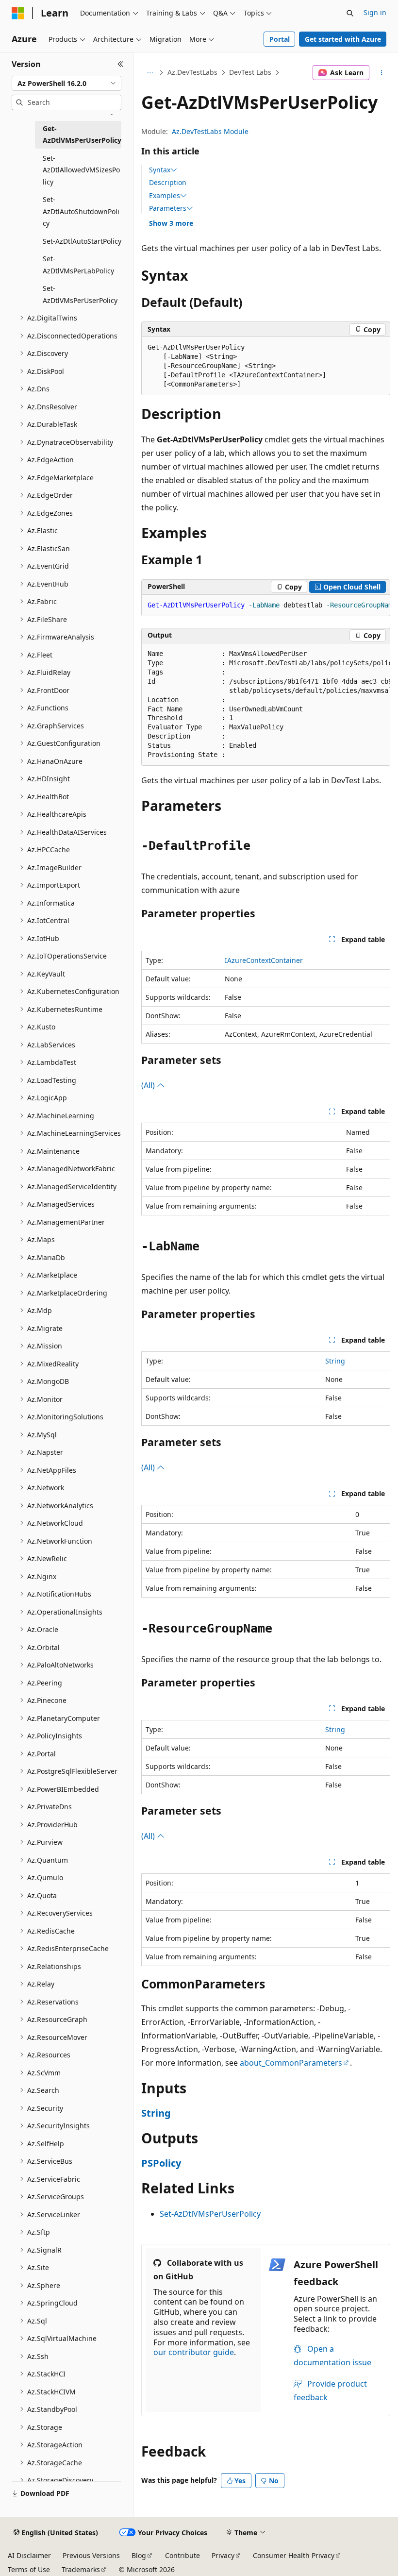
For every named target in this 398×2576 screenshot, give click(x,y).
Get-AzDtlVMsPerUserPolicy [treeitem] (82, 135)
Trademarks (81, 2569)
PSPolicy (161, 2163)
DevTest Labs (250, 72)
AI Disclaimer (29, 2555)
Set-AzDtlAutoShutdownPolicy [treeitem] (81, 211)
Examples (165, 196)
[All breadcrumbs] (150, 73)
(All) (149, 1085)
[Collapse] (121, 64)
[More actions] (382, 73)
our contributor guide (194, 2352)
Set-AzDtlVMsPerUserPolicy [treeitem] (80, 294)
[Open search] (350, 13)
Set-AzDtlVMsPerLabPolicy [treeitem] (78, 265)
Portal (280, 39)
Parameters (168, 208)
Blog (139, 2555)
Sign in (375, 12)
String (335, 1361)
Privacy (223, 2555)
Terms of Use (29, 2569)
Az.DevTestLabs (192, 72)
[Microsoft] (18, 13)
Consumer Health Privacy (294, 2555)
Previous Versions (91, 2555)
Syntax (160, 170)
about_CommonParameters (291, 2063)
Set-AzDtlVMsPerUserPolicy (210, 2214)
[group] (266, 606)
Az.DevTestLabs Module (210, 131)
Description (168, 182)
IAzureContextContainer (264, 960)
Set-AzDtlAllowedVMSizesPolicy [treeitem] (81, 170)
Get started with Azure (343, 39)
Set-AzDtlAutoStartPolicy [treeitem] (82, 241)
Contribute (182, 2555)
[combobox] (66, 84)
